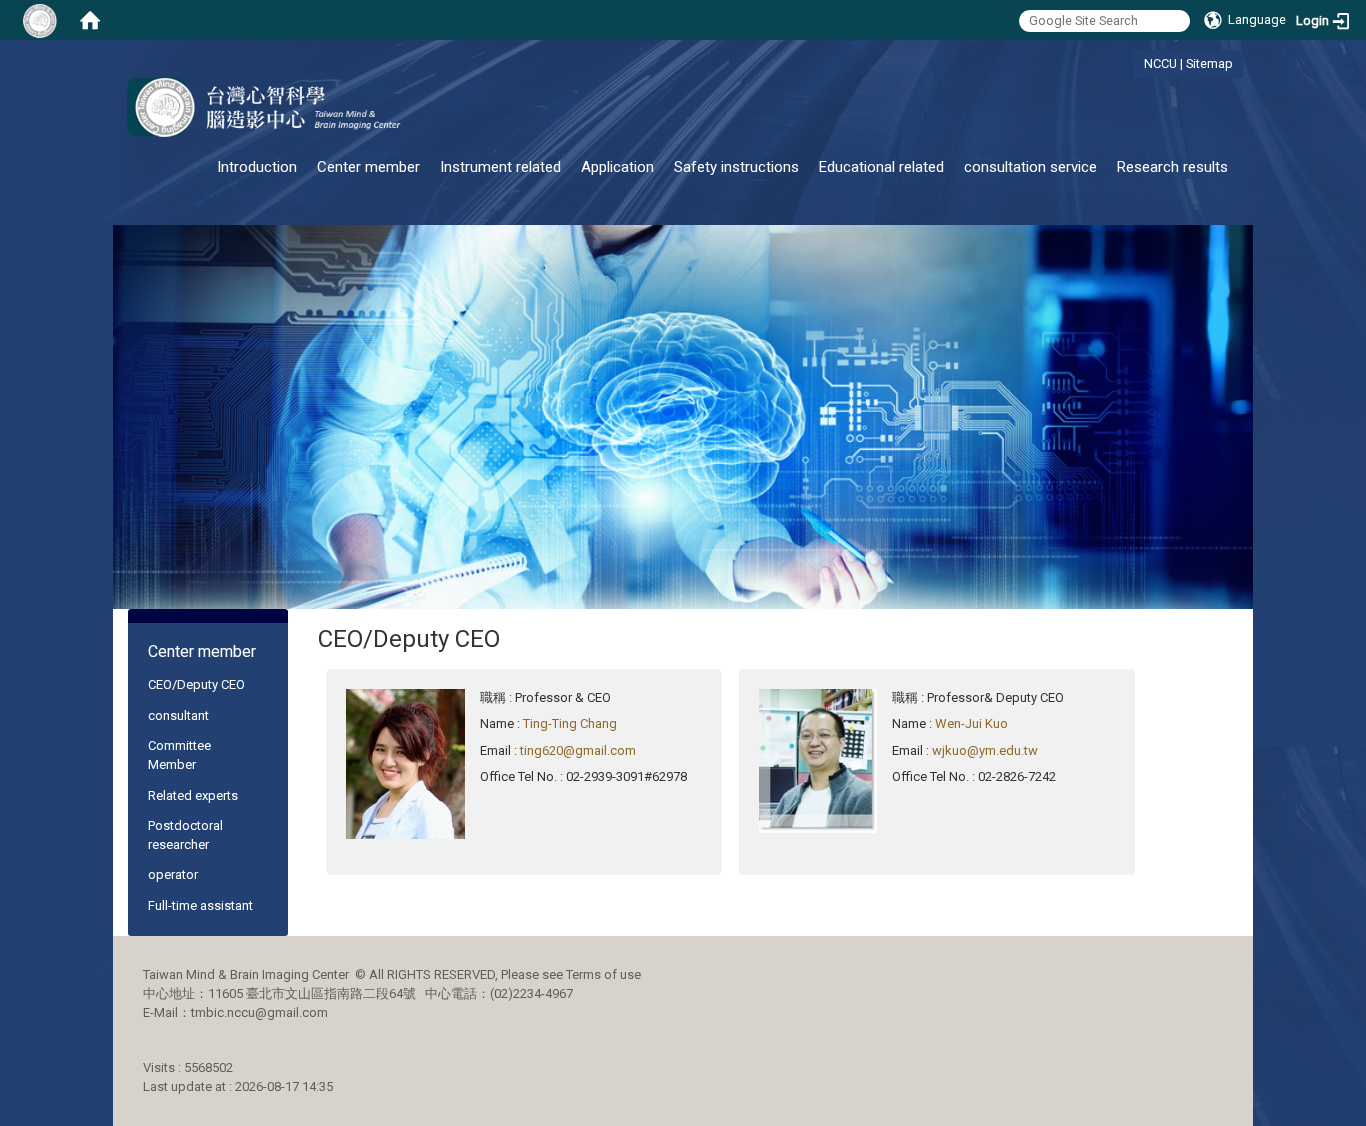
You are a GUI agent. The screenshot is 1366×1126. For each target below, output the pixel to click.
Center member (368, 167)
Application (617, 167)
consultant (178, 715)
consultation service (1030, 167)
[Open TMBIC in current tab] (264, 107)
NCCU (1160, 63)
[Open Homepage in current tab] (90, 20)
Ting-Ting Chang (570, 723)
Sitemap (1209, 63)
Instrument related (500, 167)
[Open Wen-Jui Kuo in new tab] (818, 759)
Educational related (881, 167)
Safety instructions (736, 167)
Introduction (257, 167)
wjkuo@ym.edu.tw (985, 750)
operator (173, 874)
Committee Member (179, 755)
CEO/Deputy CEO (196, 684)
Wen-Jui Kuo (971, 723)
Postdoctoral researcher (185, 835)
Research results (1172, 167)
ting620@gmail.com (578, 750)
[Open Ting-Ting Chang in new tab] (405, 762)
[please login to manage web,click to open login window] (40, 20)
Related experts (193, 795)
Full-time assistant (200, 905)
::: (1133, 63)
